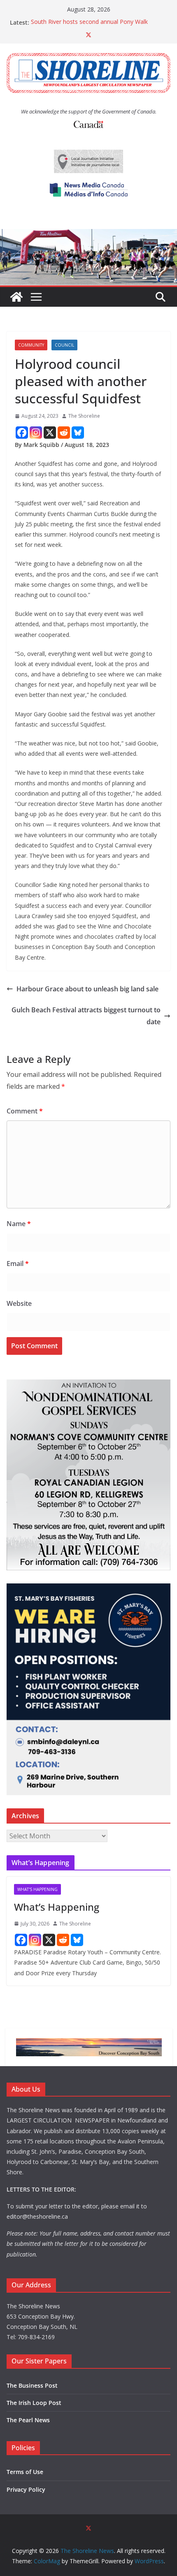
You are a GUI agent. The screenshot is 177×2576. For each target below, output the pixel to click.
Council (64, 345)
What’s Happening (57, 1907)
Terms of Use (25, 2472)
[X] (50, 433)
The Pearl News (28, 2420)
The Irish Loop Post (34, 2403)
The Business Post (32, 2385)
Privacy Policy (26, 2489)
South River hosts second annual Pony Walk (89, 22)
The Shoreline (84, 416)
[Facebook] (22, 433)
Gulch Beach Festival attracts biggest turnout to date (86, 1016)
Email (18, 1264)
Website (19, 1303)
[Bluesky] (78, 433)
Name (19, 1224)
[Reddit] (64, 433)
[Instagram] (36, 433)
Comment (25, 1111)
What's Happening (37, 1889)
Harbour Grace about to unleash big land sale (87, 989)
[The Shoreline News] (88, 235)
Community (31, 345)
